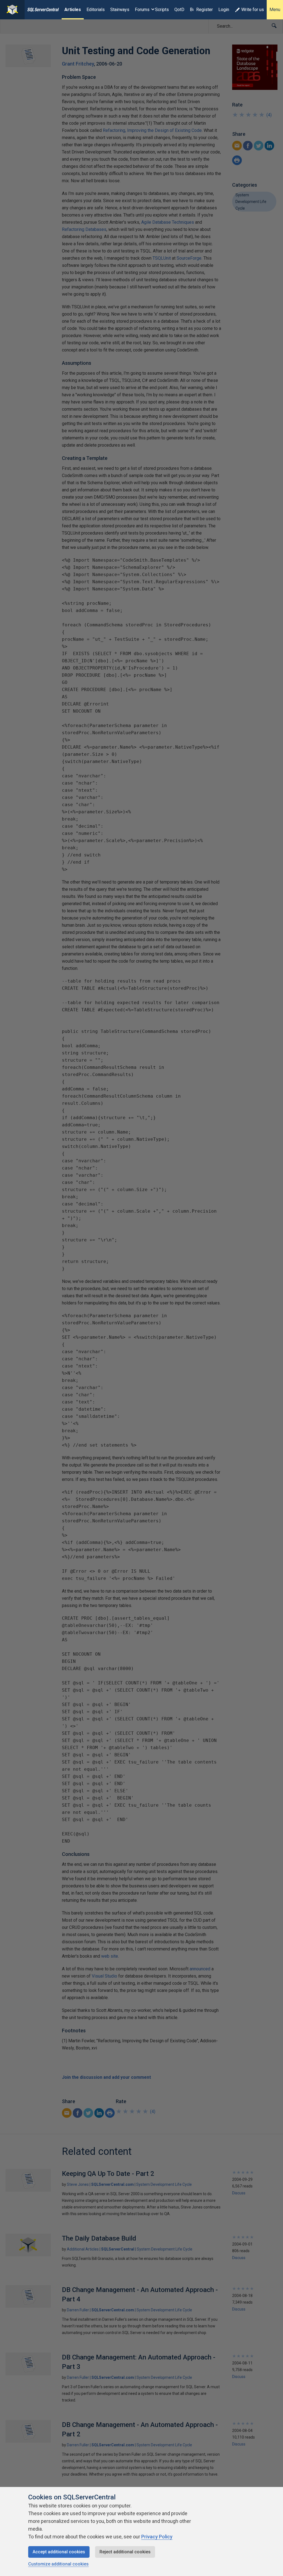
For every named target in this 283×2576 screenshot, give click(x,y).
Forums (142, 10)
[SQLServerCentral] (12, 10)
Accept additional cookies (59, 2552)
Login (224, 10)
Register (205, 10)
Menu (275, 10)
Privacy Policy (157, 2537)
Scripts (162, 10)
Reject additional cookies (125, 2552)
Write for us (253, 10)
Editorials (96, 10)
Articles (73, 10)
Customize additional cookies (58, 2564)
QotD (179, 10)
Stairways (120, 10)
